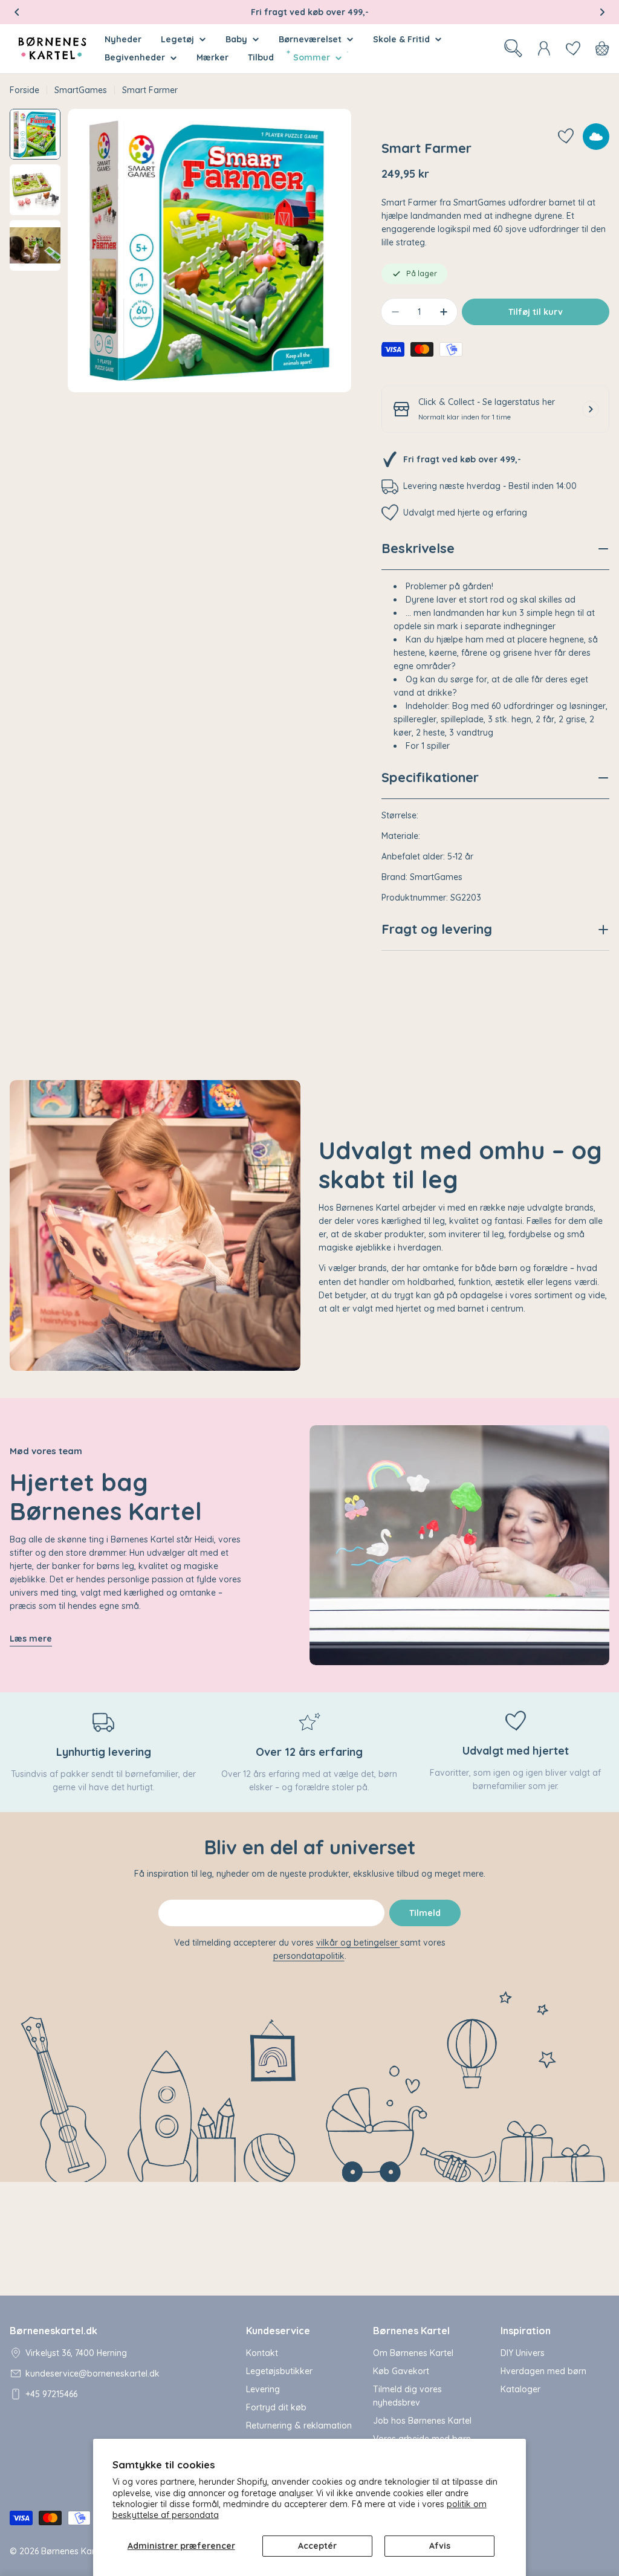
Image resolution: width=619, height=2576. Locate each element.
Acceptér (317, 2546)
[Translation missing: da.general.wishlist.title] (573, 48)
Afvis (440, 2546)
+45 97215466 (51, 2394)
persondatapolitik (309, 1956)
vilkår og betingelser (358, 1943)
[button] (17, 12)
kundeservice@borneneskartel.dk (92, 2374)
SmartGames (81, 90)
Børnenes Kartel (73, 2551)
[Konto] (544, 48)
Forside (24, 90)
